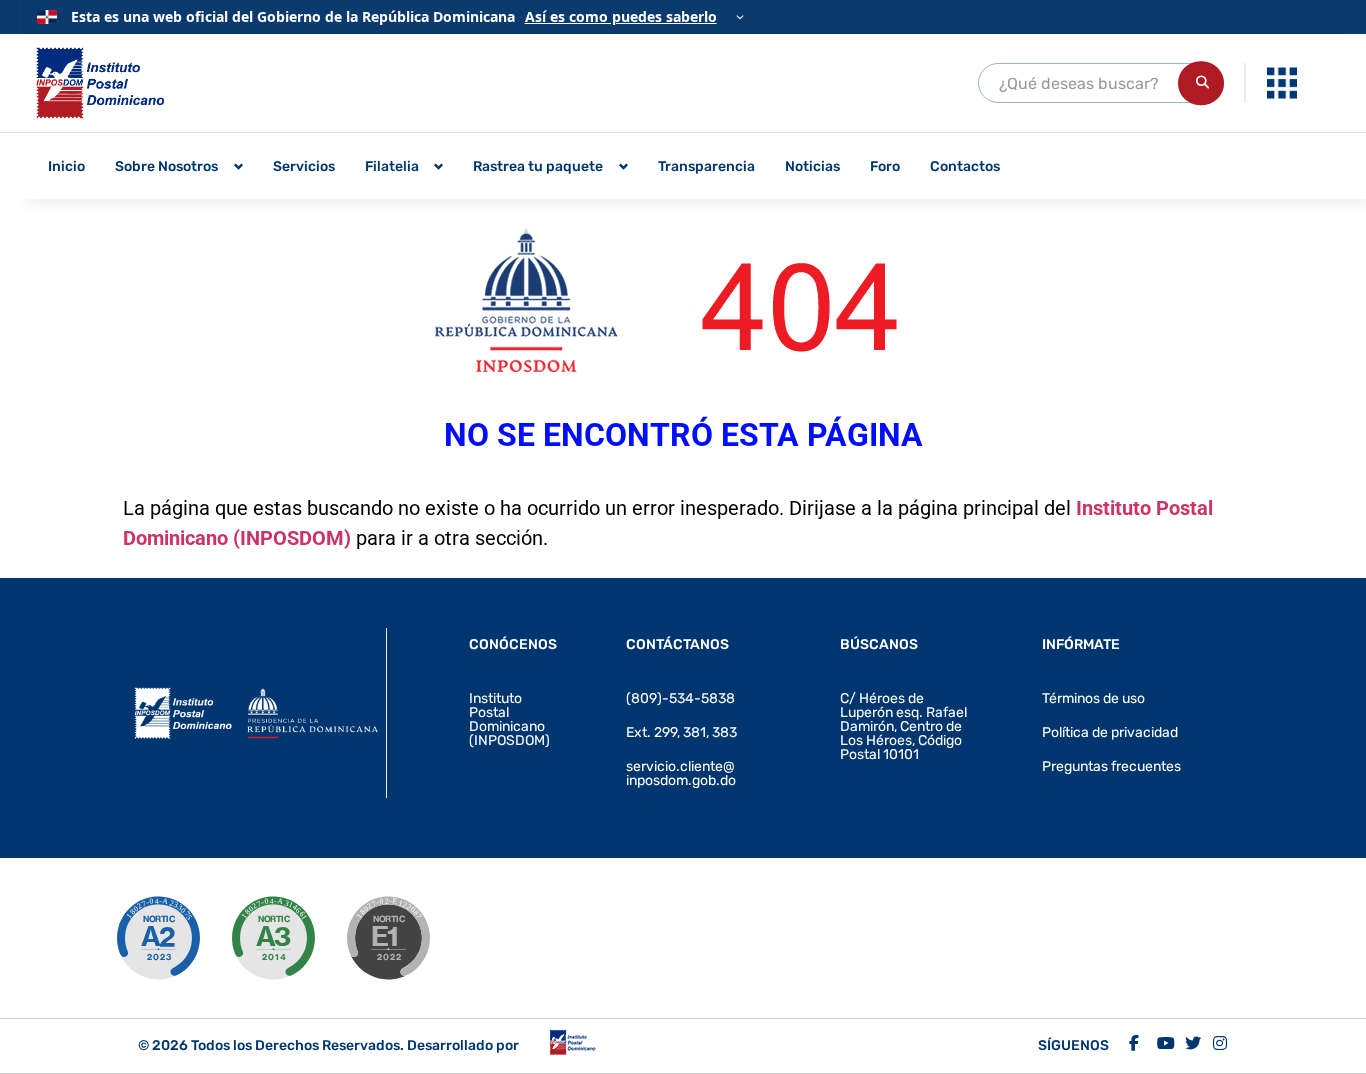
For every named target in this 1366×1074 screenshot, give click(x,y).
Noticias (812, 166)
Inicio (66, 166)
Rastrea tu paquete (538, 166)
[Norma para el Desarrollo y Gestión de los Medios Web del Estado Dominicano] (158, 938)
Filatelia (392, 166)
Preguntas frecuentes (1111, 766)
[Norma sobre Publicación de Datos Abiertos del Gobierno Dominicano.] (273, 938)
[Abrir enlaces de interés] (1282, 83)
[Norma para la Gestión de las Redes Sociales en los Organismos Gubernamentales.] (388, 938)
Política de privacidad (1110, 732)
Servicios (304, 166)
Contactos (965, 166)
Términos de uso (1093, 698)
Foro (885, 166)
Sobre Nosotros (166, 166)
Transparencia (706, 166)
